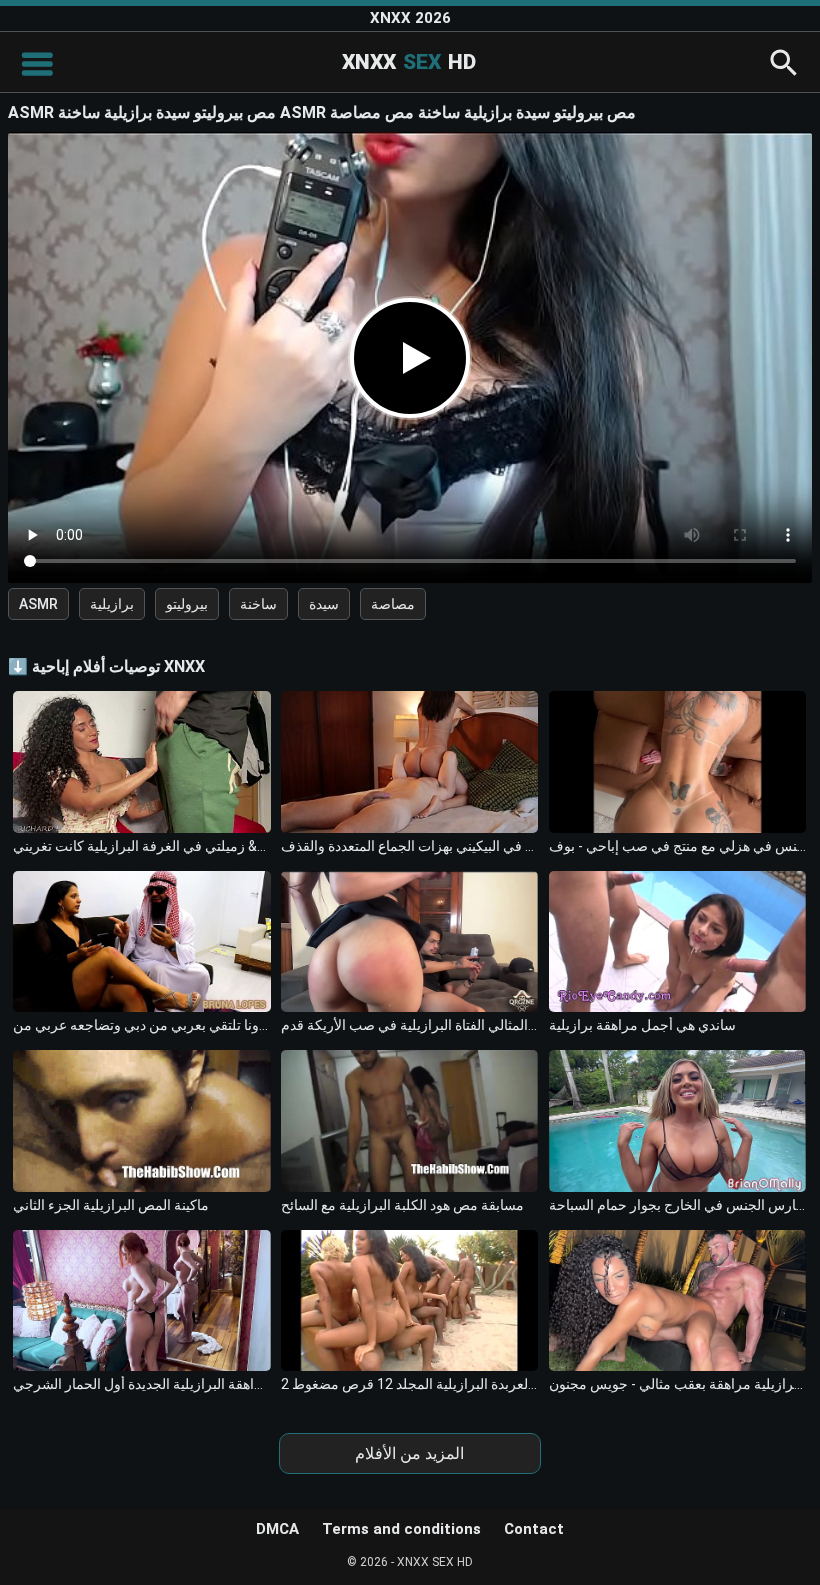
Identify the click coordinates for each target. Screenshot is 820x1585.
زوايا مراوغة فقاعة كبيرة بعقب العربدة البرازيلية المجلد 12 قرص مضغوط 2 (409, 1384)
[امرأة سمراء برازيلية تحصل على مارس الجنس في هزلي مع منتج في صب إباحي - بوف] (677, 761)
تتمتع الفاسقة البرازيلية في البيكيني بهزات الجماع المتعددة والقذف (409, 846)
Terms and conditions (401, 1529)
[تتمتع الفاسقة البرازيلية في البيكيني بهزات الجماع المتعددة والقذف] (409, 761)
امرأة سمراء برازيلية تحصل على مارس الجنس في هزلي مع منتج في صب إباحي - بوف (677, 846)
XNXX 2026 (410, 18)
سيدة (324, 604)
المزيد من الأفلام (409, 1453)
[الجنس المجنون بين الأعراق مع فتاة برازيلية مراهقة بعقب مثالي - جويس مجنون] (677, 1300)
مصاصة (393, 604)
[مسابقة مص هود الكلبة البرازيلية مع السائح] (409, 1120)
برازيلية (112, 604)
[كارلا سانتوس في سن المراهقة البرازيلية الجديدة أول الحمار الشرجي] (141, 1300)
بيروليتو (187, 604)
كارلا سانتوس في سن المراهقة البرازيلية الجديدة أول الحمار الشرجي (141, 1384)
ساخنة (258, 604)
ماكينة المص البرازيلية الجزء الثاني (111, 1205)
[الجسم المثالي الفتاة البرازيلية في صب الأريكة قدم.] (409, 941)
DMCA (277, 1529)
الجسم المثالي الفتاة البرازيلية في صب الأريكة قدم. (409, 1025)
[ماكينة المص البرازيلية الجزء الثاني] (141, 1120)
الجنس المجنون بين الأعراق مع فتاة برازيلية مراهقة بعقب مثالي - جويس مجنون (677, 1384)
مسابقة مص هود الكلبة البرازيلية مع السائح (402, 1205)
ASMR (38, 604)
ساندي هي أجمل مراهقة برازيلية (642, 1025)
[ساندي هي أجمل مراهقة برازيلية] (677, 941)
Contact (534, 1529)
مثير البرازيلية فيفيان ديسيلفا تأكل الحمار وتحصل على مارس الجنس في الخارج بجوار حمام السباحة (677, 1205)
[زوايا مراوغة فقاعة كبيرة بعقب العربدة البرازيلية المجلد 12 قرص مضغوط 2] (409, 1300)
